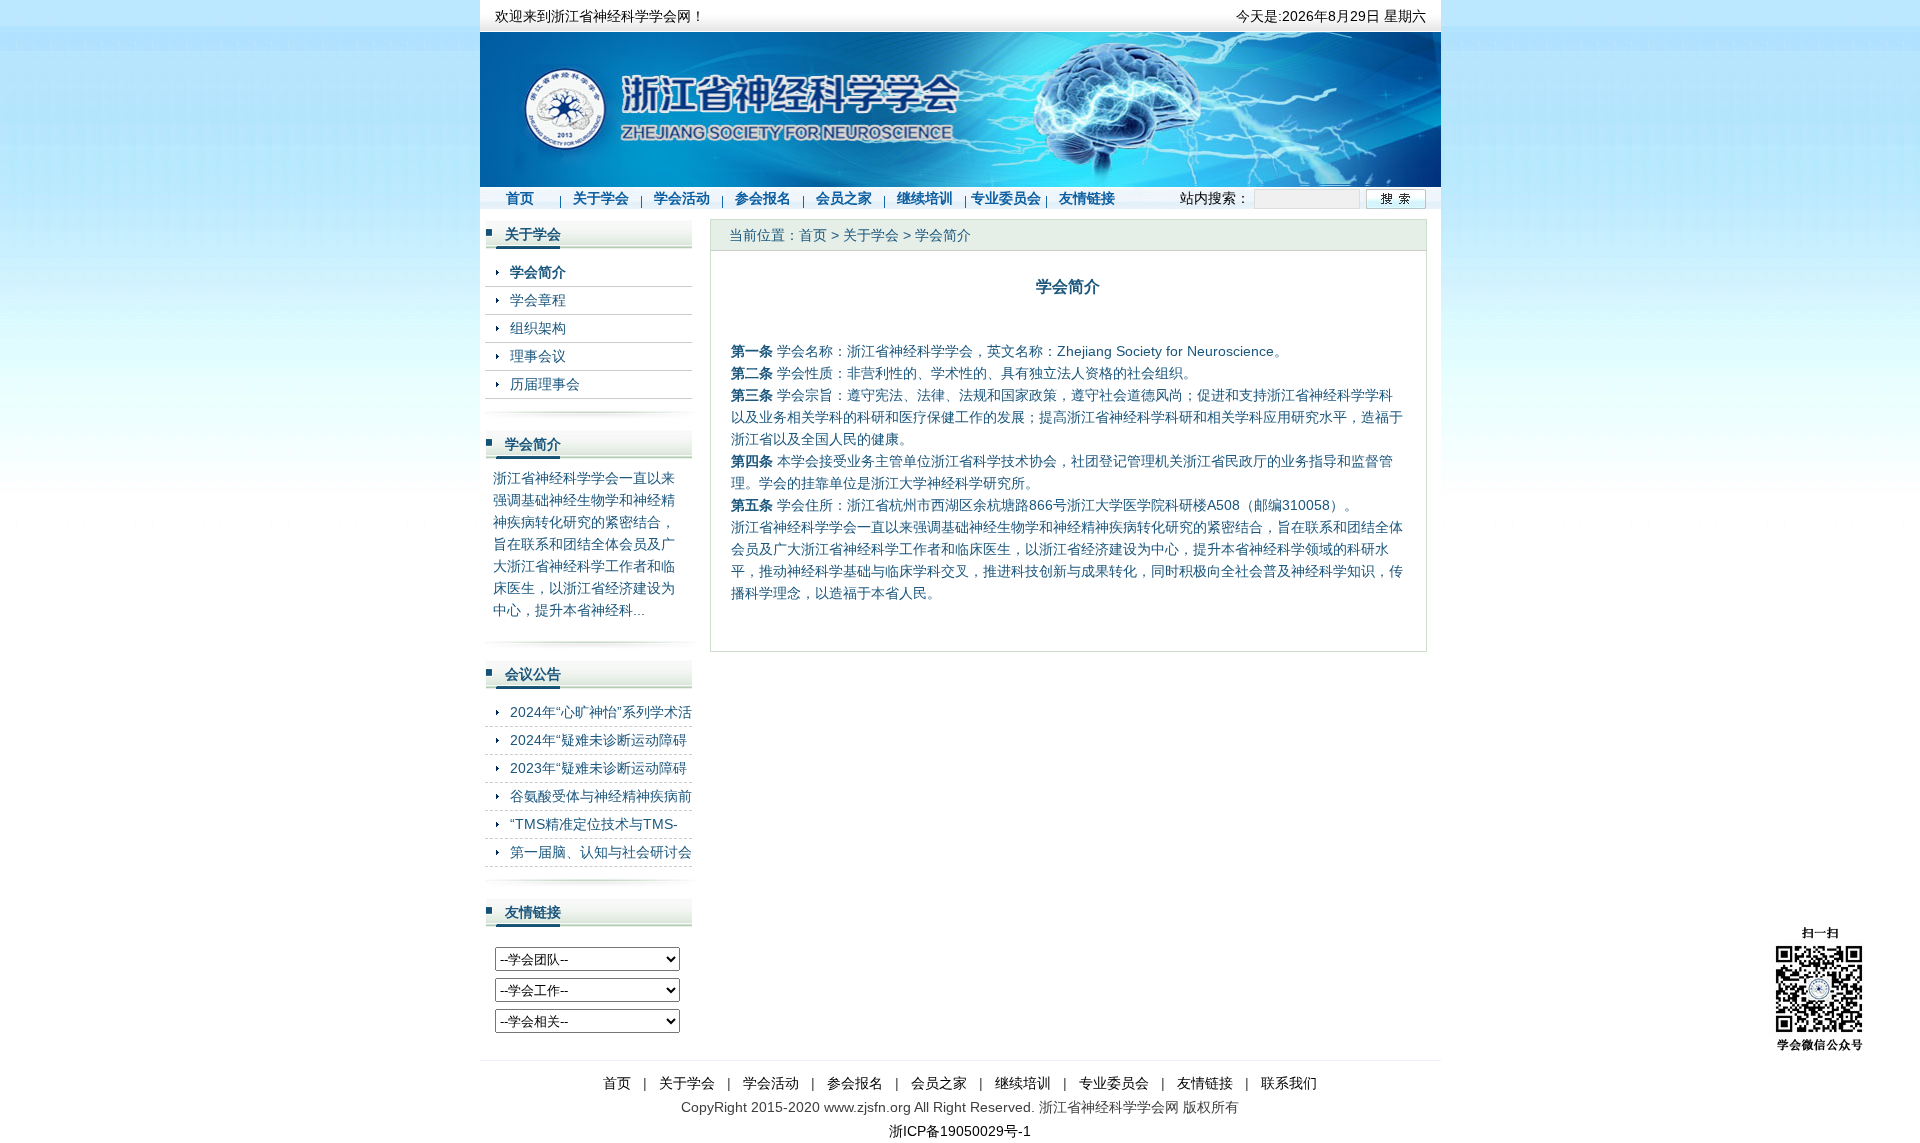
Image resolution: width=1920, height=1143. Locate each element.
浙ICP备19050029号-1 (960, 1131)
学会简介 (538, 272)
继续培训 (925, 198)
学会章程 (538, 300)
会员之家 (844, 198)
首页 (520, 198)
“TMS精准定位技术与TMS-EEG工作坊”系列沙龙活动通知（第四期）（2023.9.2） (597, 823)
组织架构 (538, 328)
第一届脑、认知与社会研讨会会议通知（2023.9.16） (601, 851)
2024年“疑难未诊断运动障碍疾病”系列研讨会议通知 (598, 739)
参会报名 (763, 198)
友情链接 (1087, 198)
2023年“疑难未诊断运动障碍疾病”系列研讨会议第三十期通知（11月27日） (598, 767)
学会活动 (682, 198)
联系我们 (1289, 1083)
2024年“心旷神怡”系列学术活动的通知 (601, 711)
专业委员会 (1006, 198)
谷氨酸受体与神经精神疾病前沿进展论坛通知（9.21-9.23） (601, 795)
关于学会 (601, 198)
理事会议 (538, 356)
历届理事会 (545, 384)
